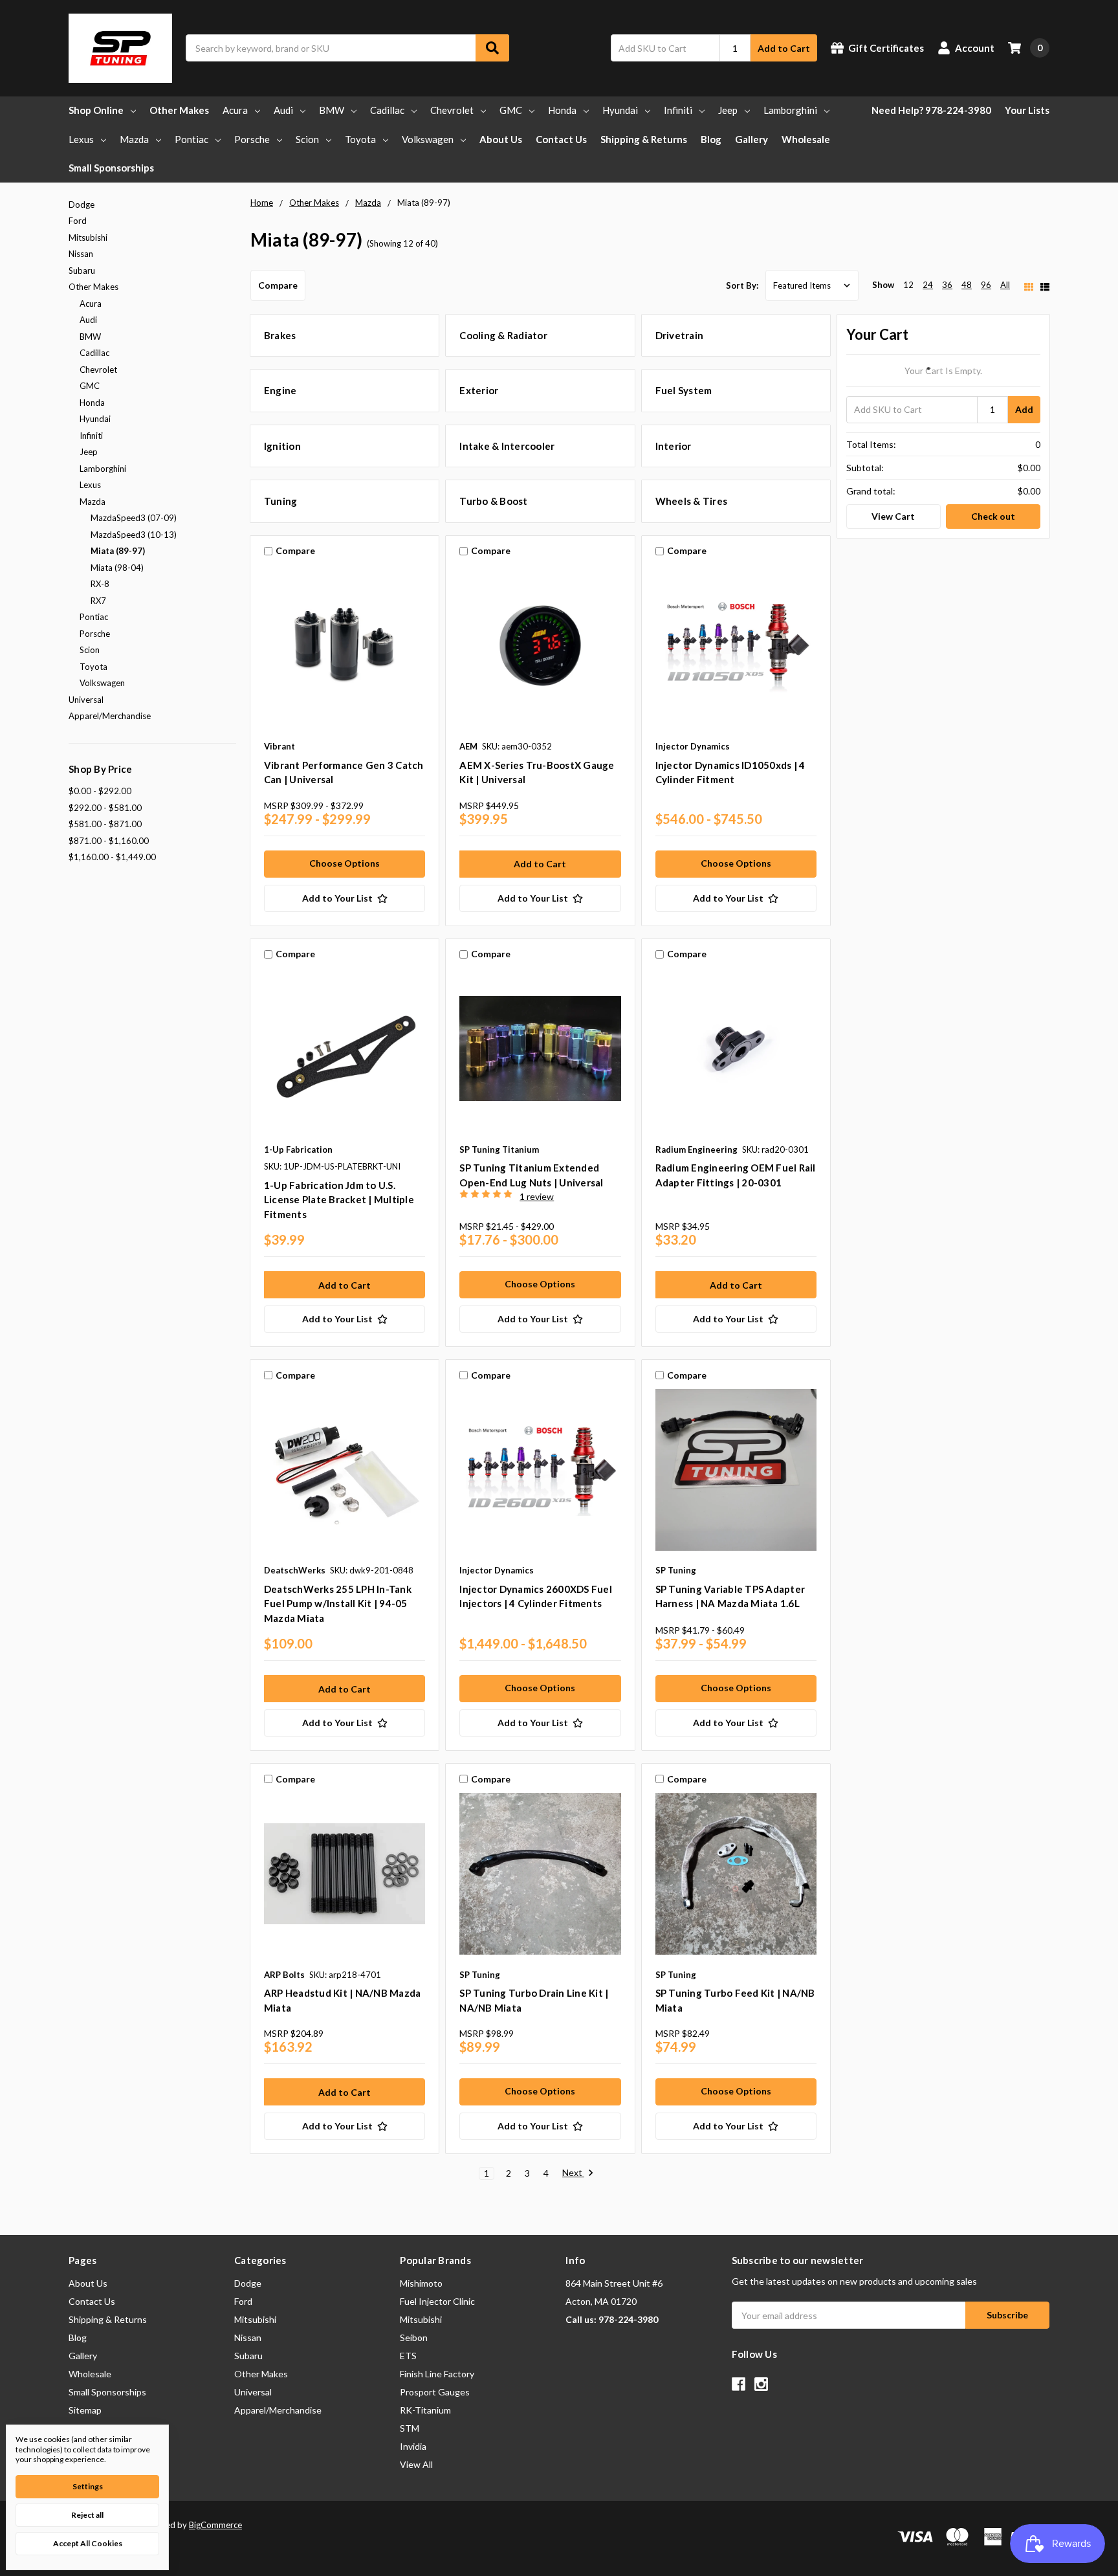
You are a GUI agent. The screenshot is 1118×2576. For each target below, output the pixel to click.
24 (928, 285)
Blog (711, 139)
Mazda (134, 139)
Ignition (282, 446)
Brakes (280, 335)
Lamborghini (790, 110)
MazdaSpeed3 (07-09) (134, 518)
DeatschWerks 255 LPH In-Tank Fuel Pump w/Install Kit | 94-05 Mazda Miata (338, 1604)
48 (967, 285)
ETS (408, 2356)
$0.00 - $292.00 (100, 791)
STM (410, 2428)
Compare (278, 285)
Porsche (252, 139)
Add (1024, 409)
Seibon (414, 2337)
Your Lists (1027, 110)
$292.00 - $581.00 (105, 808)
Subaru (82, 271)
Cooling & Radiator (503, 335)
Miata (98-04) (117, 568)
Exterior (479, 390)
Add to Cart (784, 48)
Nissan (81, 254)
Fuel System (684, 390)
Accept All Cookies (88, 2543)
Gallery (751, 139)
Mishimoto (421, 2283)
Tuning (281, 501)
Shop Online (96, 110)
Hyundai (620, 110)
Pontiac (192, 139)
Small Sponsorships (111, 168)
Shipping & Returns (644, 139)
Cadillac (387, 110)
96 (986, 285)
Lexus (81, 139)
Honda (562, 110)
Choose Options (345, 863)
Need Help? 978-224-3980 (931, 110)
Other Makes (179, 110)
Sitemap (85, 2410)
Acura (235, 110)
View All (416, 2464)
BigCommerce (215, 2525)
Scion (307, 139)
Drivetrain (680, 335)
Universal (86, 700)
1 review (537, 1196)
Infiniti (678, 110)
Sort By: (742, 285)
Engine (280, 390)
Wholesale (806, 139)
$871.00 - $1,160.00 (109, 841)
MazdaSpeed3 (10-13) (134, 535)
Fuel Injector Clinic (437, 2301)
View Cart (893, 516)
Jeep (728, 110)
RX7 (98, 601)
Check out (993, 516)
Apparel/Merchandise (110, 716)
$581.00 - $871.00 (105, 824)
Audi (283, 110)
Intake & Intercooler (507, 446)
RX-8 (100, 584)
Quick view (345, 649)
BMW (332, 110)
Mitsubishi (88, 238)
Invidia (413, 2446)
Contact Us (561, 139)
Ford (78, 221)
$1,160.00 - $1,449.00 (112, 857)
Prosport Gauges (435, 2392)
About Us (501, 139)
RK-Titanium (425, 2410)
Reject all (87, 2515)
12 (908, 285)
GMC (511, 110)
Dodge (82, 205)
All (1005, 285)
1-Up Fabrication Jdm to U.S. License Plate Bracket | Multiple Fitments (339, 1200)
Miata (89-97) (118, 551)
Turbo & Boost (493, 501)
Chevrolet (452, 110)
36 (947, 285)
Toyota (360, 139)
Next (573, 2173)
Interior (674, 446)
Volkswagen (428, 139)
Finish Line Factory (437, 2374)
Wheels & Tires (692, 501)
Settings (88, 2486)
